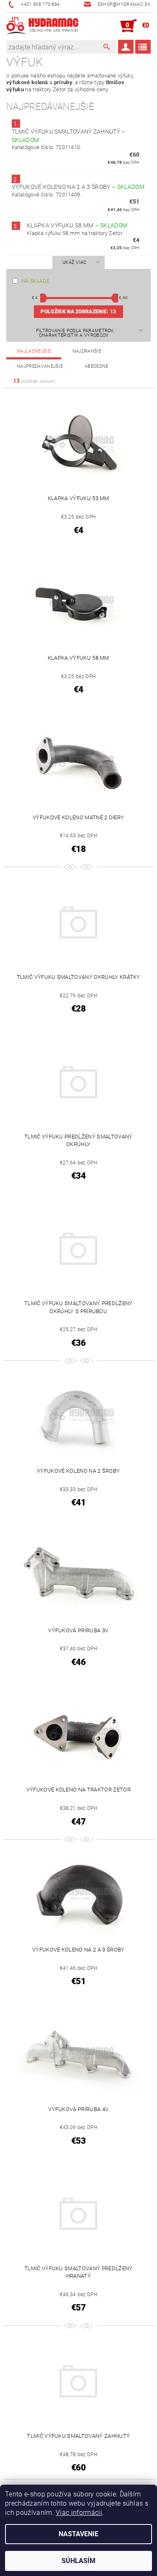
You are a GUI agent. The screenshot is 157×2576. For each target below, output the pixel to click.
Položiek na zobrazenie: (78, 312)
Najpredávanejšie (40, 366)
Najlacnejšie (34, 351)
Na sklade (35, 281)
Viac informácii (79, 2513)
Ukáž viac (75, 262)
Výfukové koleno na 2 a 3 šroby (78, 187)
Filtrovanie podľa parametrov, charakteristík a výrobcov (75, 333)
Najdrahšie (87, 351)
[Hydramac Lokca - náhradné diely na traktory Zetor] (42, 26)
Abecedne (97, 366)
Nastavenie (78, 2534)
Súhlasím (78, 2561)
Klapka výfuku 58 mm (77, 225)
